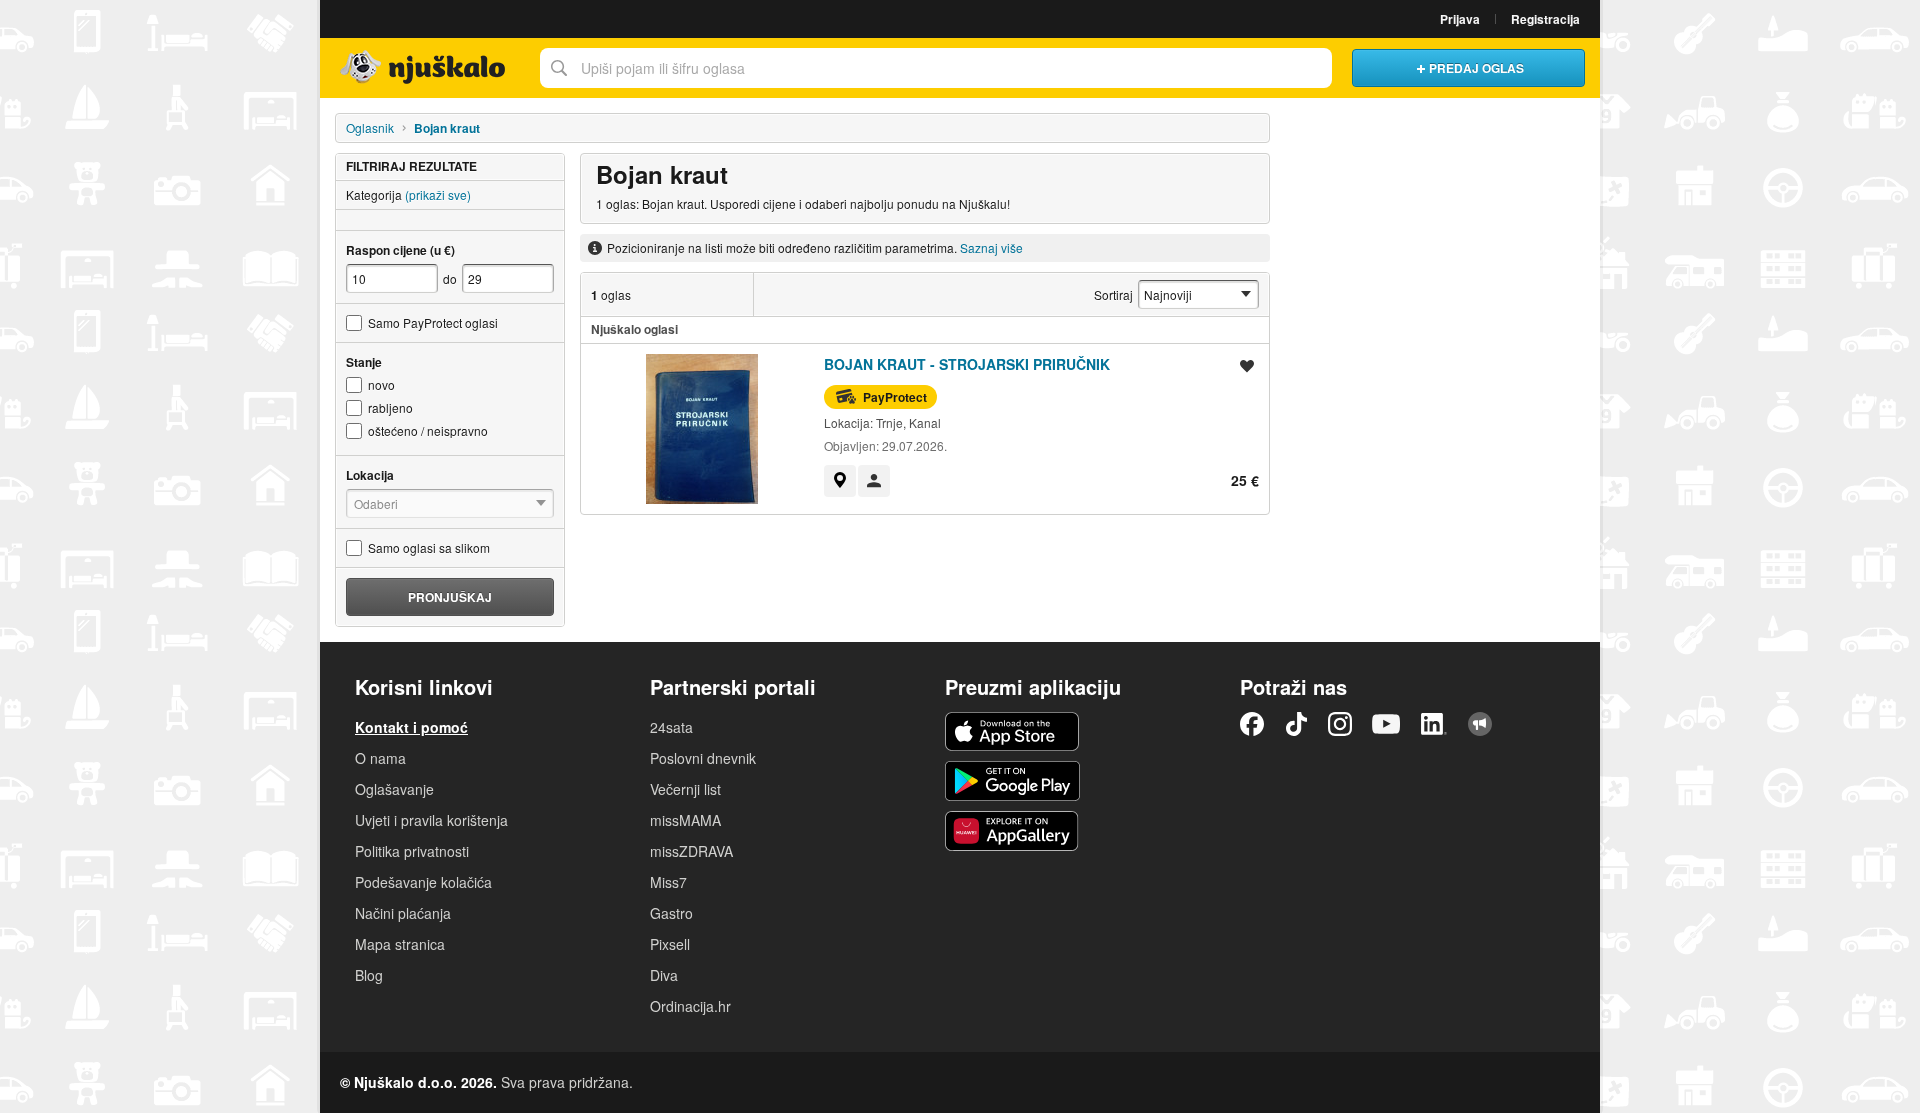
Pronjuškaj (450, 597)
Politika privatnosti (412, 851)
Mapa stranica (400, 944)
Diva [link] (664, 975)
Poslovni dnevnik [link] (703, 758)
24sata (671, 727)
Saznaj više (991, 247)
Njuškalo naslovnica (425, 68)
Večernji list (685, 789)
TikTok (1296, 724)
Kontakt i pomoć (411, 727)
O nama (380, 758)
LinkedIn (1434, 724)
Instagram (1340, 724)
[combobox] (936, 68)
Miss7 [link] (668, 882)
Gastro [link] (671, 913)
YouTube (1386, 724)
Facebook (1252, 724)
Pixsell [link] (670, 944)
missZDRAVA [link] (691, 851)
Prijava (1460, 19)
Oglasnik (370, 127)
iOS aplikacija (1012, 732)
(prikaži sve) (438, 194)
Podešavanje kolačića (423, 882)
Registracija (1545, 19)
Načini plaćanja (403, 913)
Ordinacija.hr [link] (690, 1006)
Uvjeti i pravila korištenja (431, 820)
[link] (840, 481)
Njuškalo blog (1480, 724)
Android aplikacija (1012, 781)
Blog (369, 975)
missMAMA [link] (685, 820)
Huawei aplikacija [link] (1012, 831)
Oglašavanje (394, 789)
